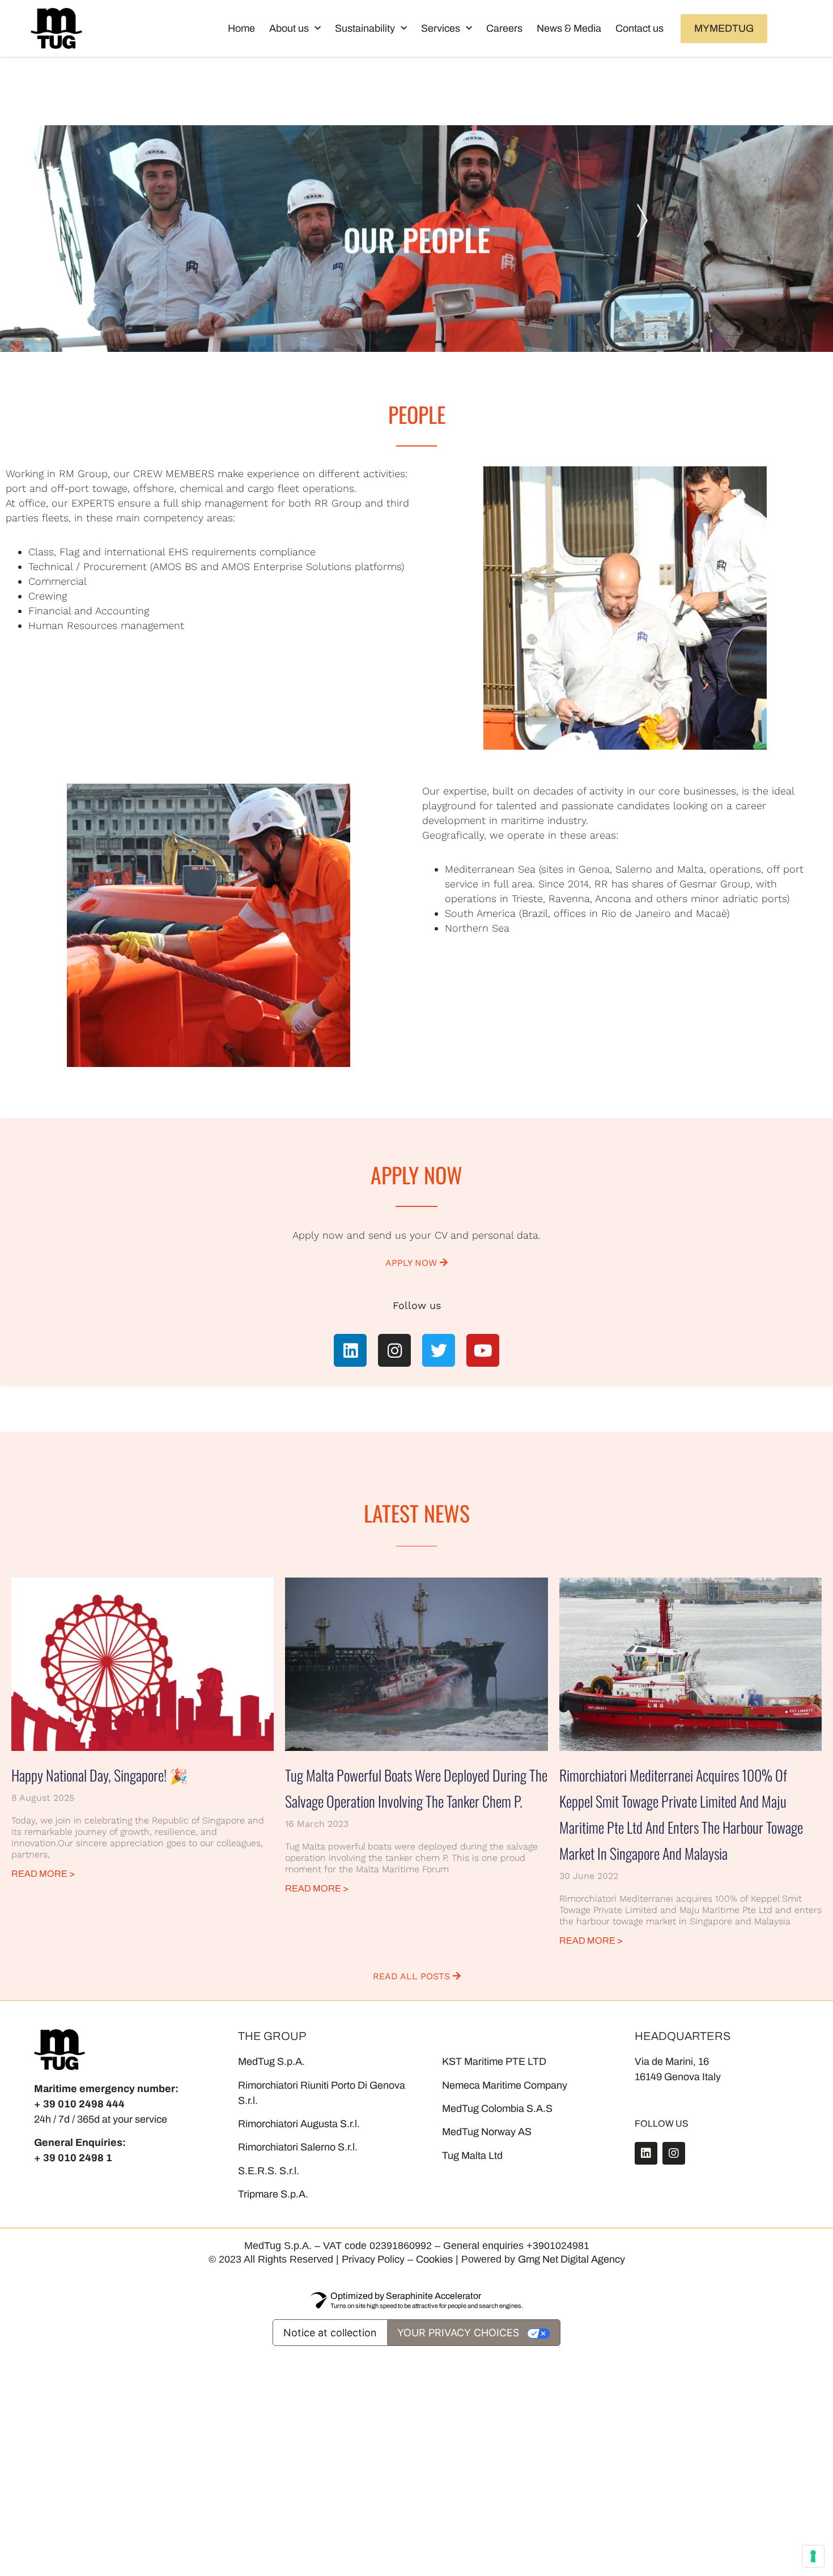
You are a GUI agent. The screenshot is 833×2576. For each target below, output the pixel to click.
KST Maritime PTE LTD (494, 2061)
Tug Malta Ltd (472, 2156)
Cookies (434, 2259)
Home (241, 28)
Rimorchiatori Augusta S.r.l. (299, 2124)
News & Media (569, 28)
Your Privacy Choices (458, 2333)
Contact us (639, 28)
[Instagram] (394, 1350)
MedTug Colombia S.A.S (497, 2109)
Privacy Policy (373, 2259)
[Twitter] (439, 1350)
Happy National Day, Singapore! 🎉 (99, 1775)
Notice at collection (330, 2333)
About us (289, 28)
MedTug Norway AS (487, 2132)
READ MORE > (43, 1874)
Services (441, 28)
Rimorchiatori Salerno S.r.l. (298, 2147)
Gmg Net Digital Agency (571, 2259)
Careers (504, 28)
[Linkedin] (350, 1350)
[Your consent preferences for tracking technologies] (813, 2556)
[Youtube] (483, 1350)
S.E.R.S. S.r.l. (269, 2171)
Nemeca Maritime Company (505, 2085)
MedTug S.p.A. (271, 2061)
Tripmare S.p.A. (273, 2194)
